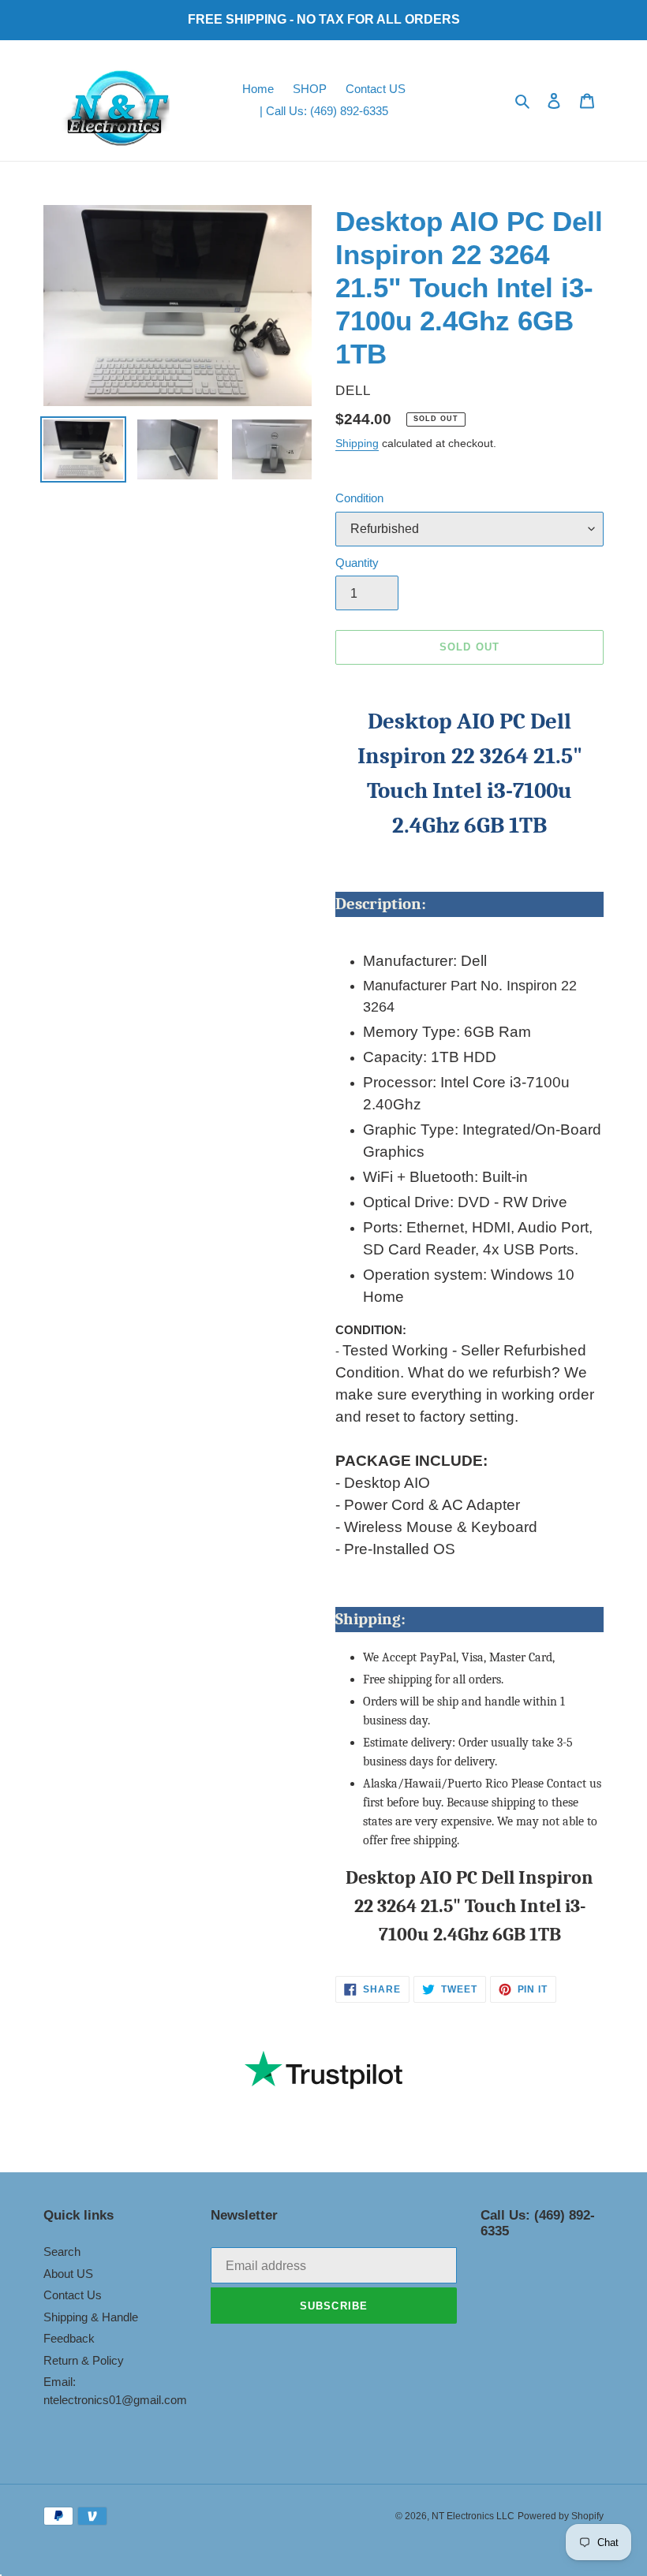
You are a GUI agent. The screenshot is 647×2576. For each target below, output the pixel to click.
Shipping (357, 443)
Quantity (357, 563)
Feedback (69, 2338)
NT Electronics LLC (473, 2516)
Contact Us (73, 2295)
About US (68, 2274)
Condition (359, 498)
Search (62, 2252)
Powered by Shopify (561, 2516)
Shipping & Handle (91, 2317)
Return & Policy (84, 2360)
